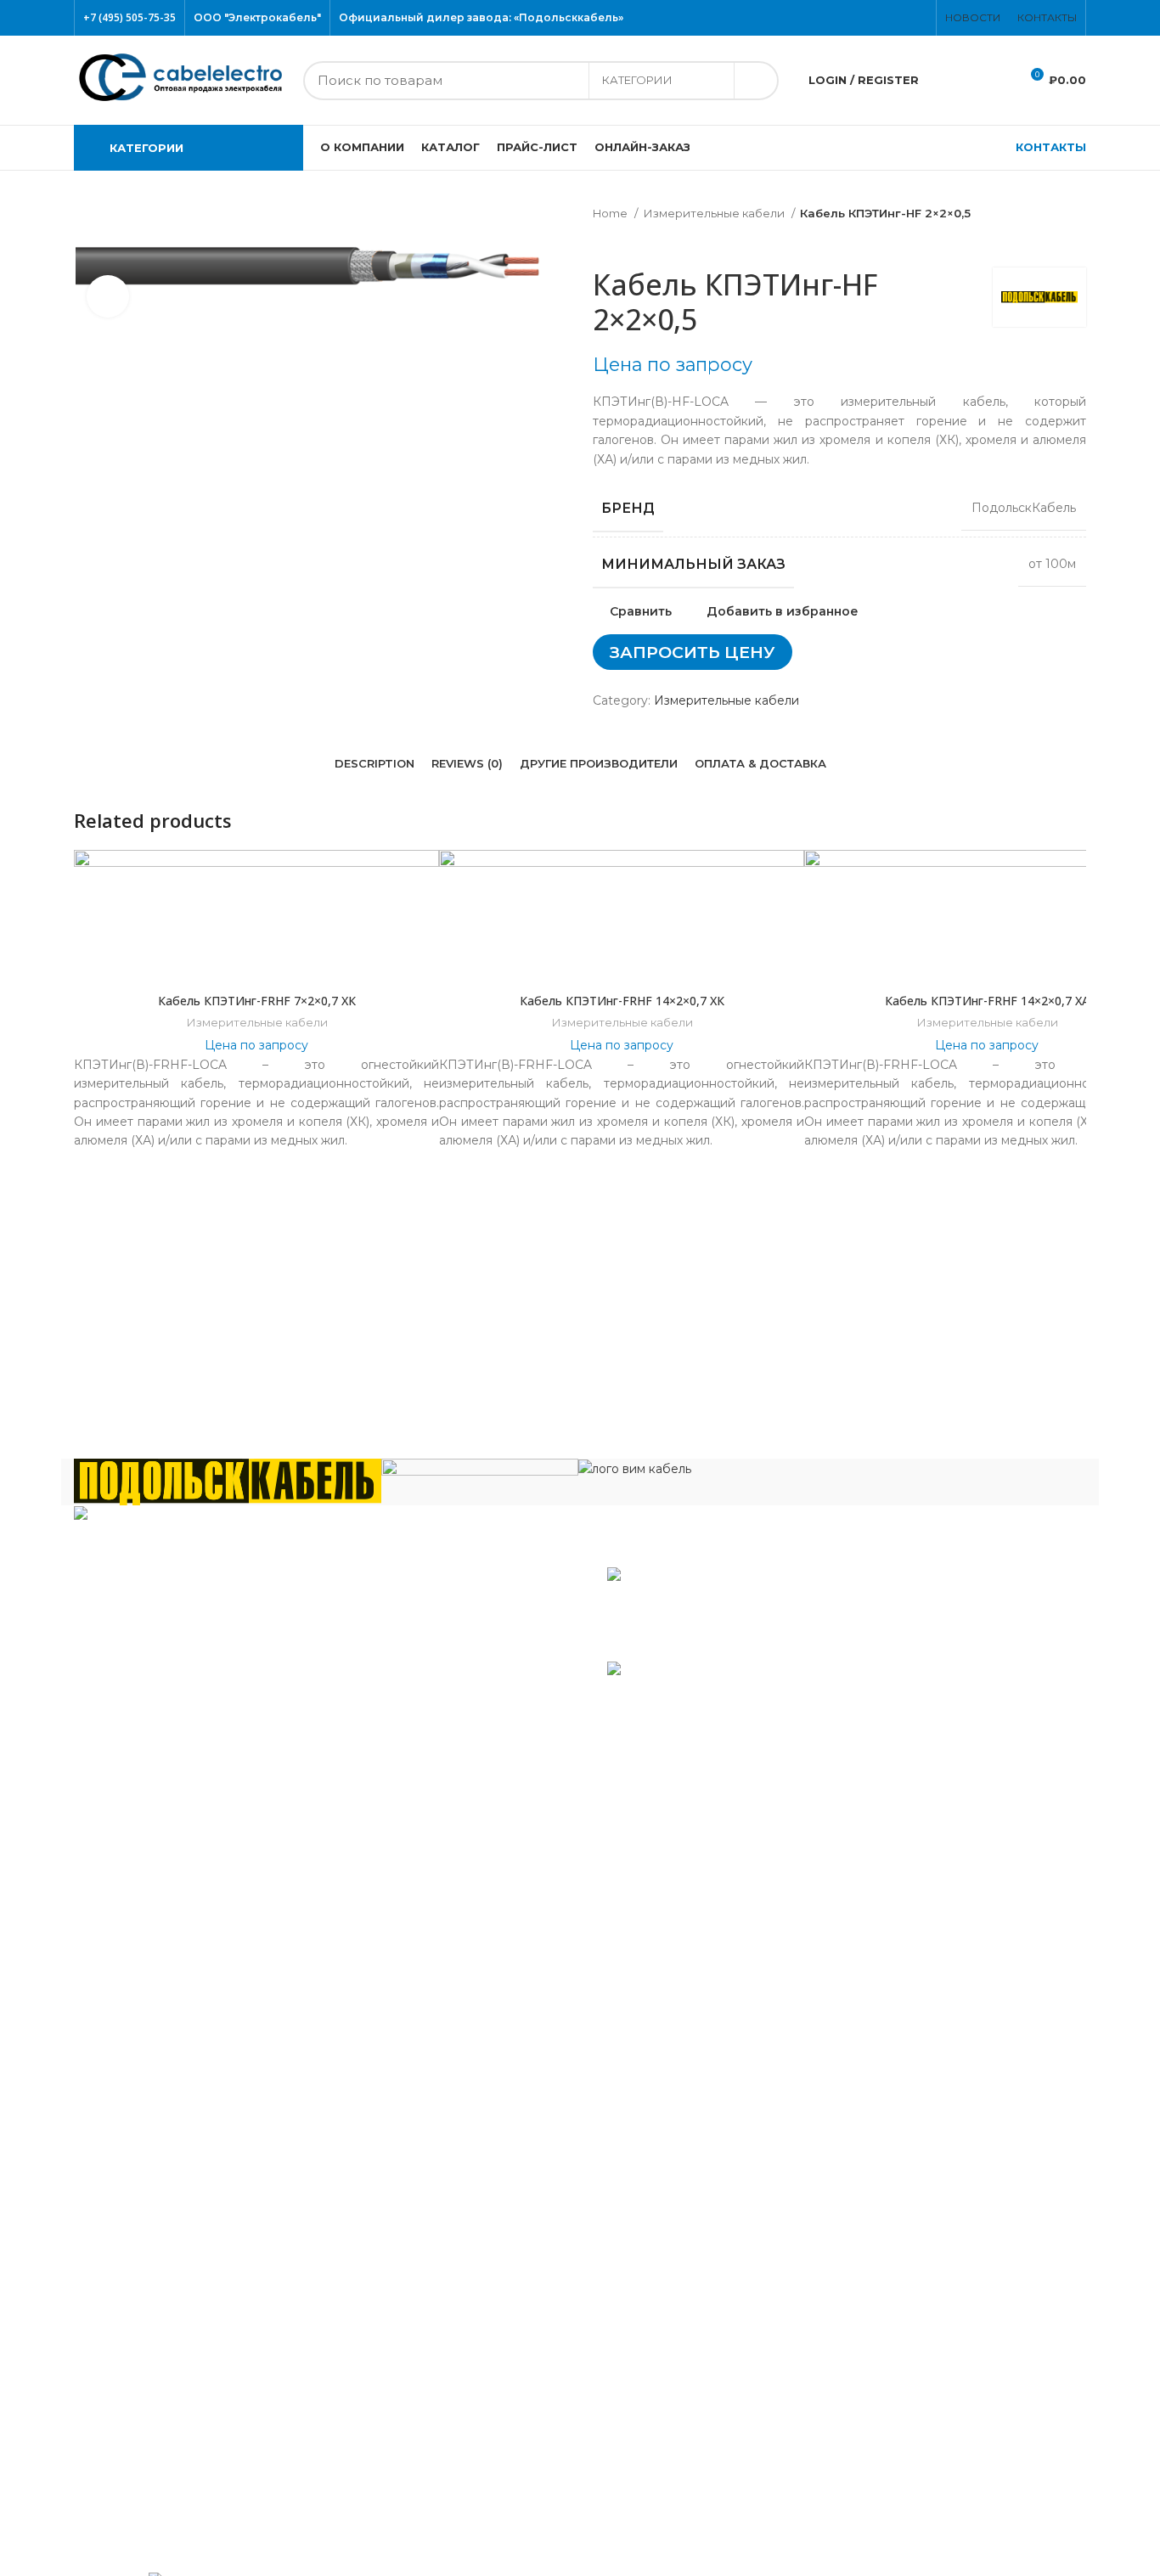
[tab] (374, 764)
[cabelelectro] (480, 1473)
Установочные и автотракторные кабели (213, 2472)
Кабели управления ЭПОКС (174, 1920)
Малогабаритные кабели (165, 2029)
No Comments (720, 1643)
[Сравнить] (256, 963)
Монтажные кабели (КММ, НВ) (183, 2127)
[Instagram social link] (902, 18)
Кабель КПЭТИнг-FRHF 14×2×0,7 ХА (987, 1001)
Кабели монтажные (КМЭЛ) (173, 2155)
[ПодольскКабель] (228, 1481)
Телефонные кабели (151, 2417)
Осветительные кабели (160, 2237)
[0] (949, 81)
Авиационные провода (158, 1865)
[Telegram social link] (639, 715)
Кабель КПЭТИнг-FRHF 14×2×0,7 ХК (622, 1001)
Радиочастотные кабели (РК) (178, 2264)
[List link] (321, 1650)
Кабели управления (149, 2444)
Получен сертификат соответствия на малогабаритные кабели (764, 1609)
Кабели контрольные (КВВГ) (175, 2002)
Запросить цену (693, 652)
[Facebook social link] (881, 18)
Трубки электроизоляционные (182, 2500)
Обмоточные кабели (152, 2209)
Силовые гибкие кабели (162, 2389)
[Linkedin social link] (628, 715)
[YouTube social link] (912, 18)
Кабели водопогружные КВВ (177, 1893)
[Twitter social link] (892, 18)
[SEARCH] (756, 81)
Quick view (1073, 954)
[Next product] (635, 242)
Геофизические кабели (159, 1947)
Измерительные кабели (715, 213)
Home (611, 213)
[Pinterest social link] (922, 18)
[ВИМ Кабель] (635, 1468)
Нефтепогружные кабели (166, 2182)
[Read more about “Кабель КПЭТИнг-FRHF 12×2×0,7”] (1073, 916)
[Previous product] (601, 242)
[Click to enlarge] (108, 296)
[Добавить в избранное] (1073, 877)
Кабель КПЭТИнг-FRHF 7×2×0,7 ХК (257, 1001)
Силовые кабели (139, 2292)
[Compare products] (992, 81)
